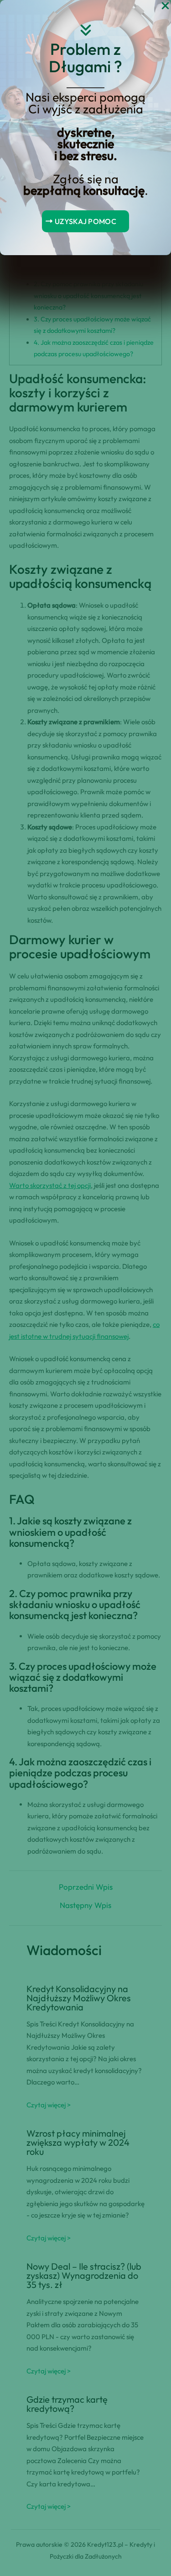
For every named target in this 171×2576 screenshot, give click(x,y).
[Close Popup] (165, 6)
